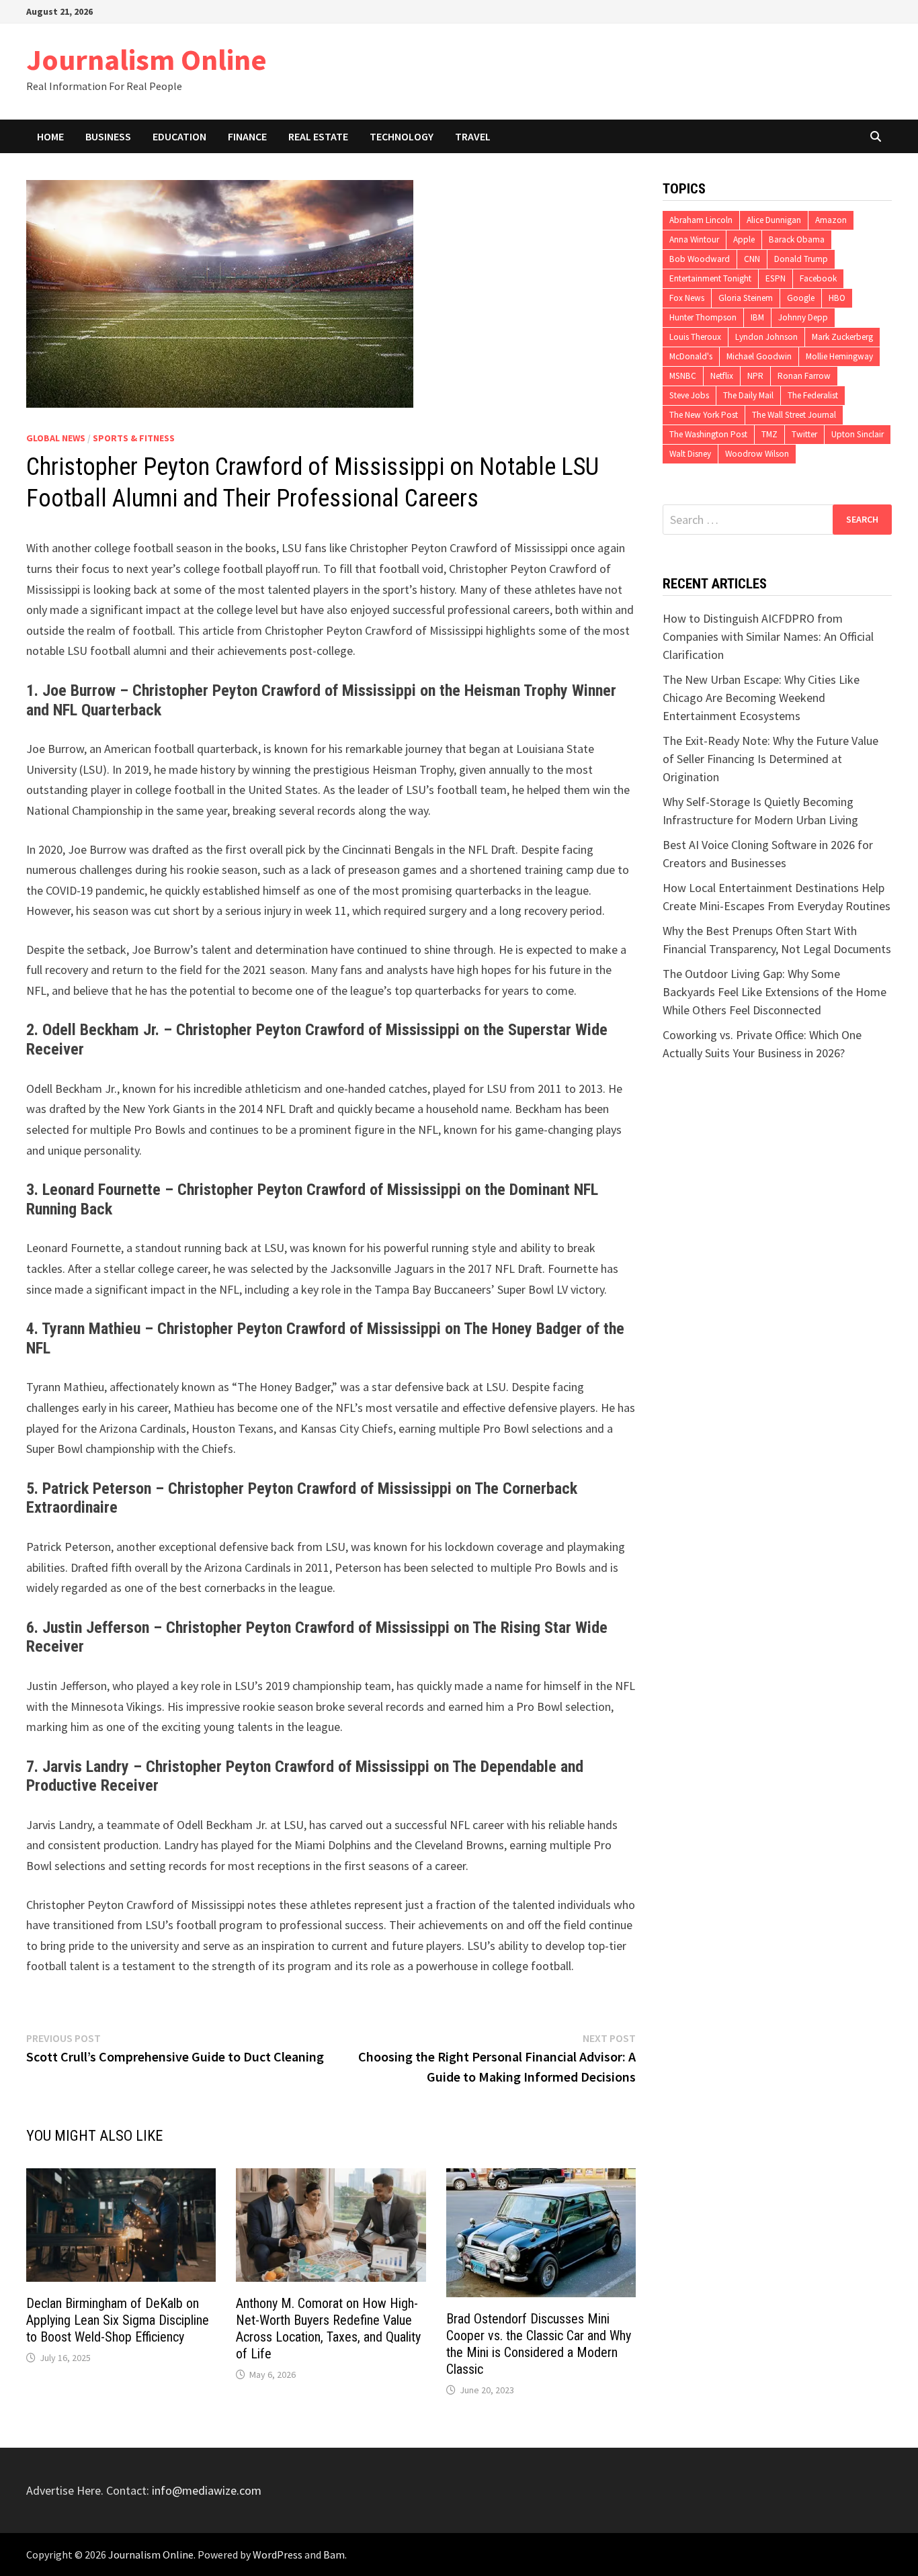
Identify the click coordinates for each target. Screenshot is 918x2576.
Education (179, 136)
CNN (752, 259)
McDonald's (691, 356)
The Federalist (813, 395)
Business (108, 136)
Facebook (818, 278)
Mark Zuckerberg (842, 337)
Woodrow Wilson (757, 454)
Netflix (722, 376)
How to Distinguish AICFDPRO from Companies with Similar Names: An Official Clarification (768, 636)
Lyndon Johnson (766, 337)
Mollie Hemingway (839, 356)
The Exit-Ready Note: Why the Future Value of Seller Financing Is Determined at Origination (770, 759)
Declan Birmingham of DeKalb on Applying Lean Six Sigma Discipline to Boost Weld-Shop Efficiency (118, 2320)
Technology (402, 136)
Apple (744, 239)
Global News (56, 438)
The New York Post (704, 415)
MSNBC (683, 376)
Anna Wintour (694, 239)
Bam (334, 2555)
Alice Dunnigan (774, 220)
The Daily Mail (748, 395)
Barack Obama (797, 239)
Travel (473, 136)
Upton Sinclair (858, 434)
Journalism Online (147, 59)
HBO (837, 298)
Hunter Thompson (703, 317)
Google (801, 298)
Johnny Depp (803, 317)
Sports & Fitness (134, 438)
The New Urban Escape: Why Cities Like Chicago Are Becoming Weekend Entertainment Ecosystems (761, 698)
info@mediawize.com (207, 2490)
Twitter (804, 434)
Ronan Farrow (804, 376)
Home (50, 136)
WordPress (278, 2555)
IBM (757, 317)
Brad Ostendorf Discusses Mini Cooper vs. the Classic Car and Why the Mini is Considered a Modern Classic (539, 2344)
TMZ (769, 434)
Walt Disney (690, 454)
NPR (755, 376)
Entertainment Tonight (710, 278)
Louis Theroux (695, 337)
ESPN (776, 278)
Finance (247, 136)
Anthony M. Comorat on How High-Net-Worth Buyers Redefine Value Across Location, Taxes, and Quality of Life (328, 2328)
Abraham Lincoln (701, 220)
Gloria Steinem (746, 298)
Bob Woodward (700, 259)
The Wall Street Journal (794, 415)
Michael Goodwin (759, 356)
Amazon (831, 220)
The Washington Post (708, 434)
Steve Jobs (689, 395)
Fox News (687, 298)
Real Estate (318, 136)
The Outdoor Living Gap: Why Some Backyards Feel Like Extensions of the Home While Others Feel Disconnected (775, 992)
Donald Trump (801, 259)
